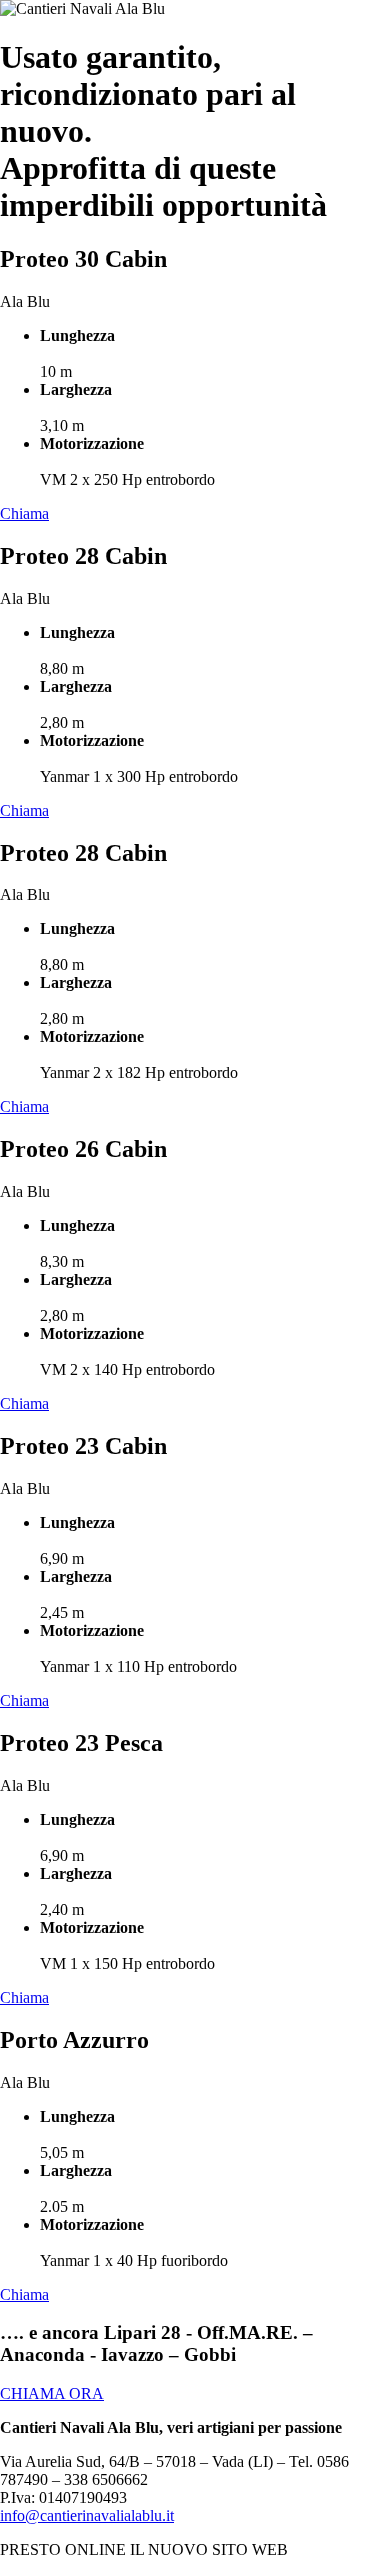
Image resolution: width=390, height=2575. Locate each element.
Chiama (24, 513)
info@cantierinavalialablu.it (87, 2515)
